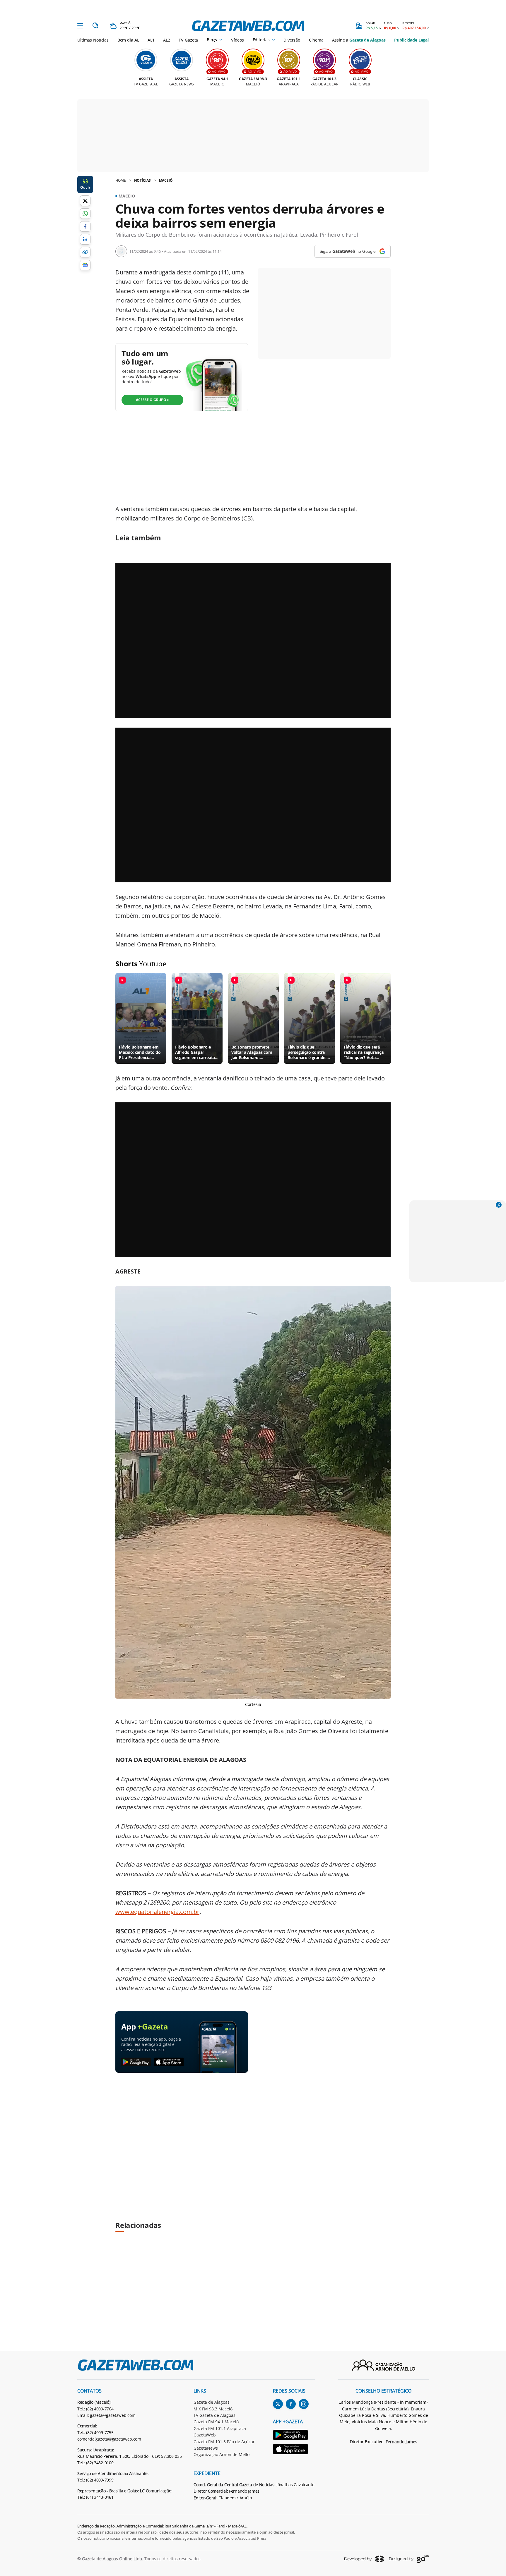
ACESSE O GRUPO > (153, 400)
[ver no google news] (85, 265)
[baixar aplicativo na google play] (136, 2062)
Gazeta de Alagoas (212, 2402)
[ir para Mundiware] (364, 2559)
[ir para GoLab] (409, 2559)
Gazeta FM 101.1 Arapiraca (220, 2428)
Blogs (212, 40)
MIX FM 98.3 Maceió (213, 2409)
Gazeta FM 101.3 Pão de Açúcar (224, 2442)
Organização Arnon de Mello (222, 2454)
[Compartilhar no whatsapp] (85, 214)
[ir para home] (248, 26)
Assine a (359, 40)
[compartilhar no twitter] (85, 201)
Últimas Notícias (93, 40)
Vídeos (237, 40)
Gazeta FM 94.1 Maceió (216, 2422)
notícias (142, 180)
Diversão (292, 40)
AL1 (151, 40)
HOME (121, 180)
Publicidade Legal (411, 40)
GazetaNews (206, 2448)
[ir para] (294, 2436)
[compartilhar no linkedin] (85, 239)
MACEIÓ (166, 180)
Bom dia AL (128, 40)
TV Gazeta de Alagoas (214, 2415)
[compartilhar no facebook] (85, 226)
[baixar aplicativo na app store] (169, 2062)
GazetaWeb (205, 2435)
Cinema (316, 40)
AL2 (167, 40)
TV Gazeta (188, 40)
